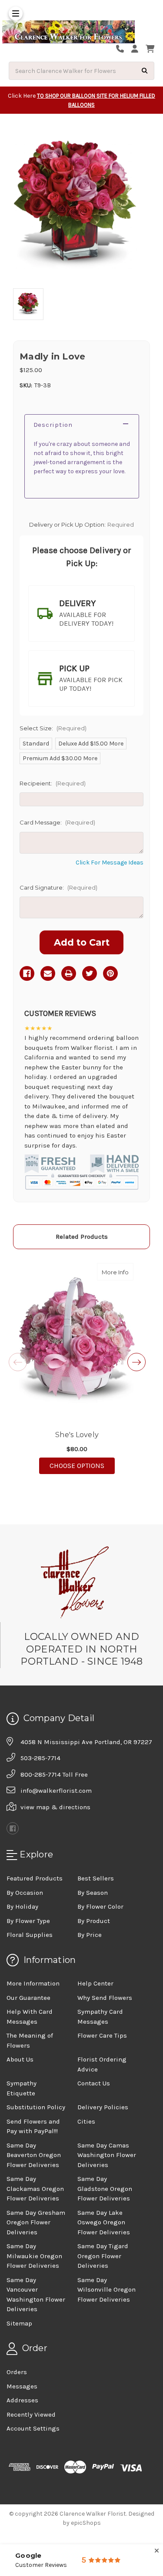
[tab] (81, 613)
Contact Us (94, 2083)
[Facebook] (27, 973)
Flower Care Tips (102, 2035)
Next (136, 1362)
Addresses (22, 2400)
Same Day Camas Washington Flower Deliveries (107, 2155)
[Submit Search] (145, 71)
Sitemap (19, 2323)
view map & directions (55, 1807)
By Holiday (22, 1906)
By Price (90, 1935)
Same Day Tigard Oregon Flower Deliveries (103, 2256)
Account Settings (33, 2428)
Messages (22, 2386)
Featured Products (35, 1878)
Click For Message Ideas (110, 863)
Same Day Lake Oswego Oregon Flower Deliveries (104, 2222)
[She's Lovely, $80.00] (77, 1341)
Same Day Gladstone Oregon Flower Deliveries (105, 2188)
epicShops (86, 2523)
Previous (18, 1362)
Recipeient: (53, 783)
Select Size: (53, 728)
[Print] (69, 973)
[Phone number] (123, 49)
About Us (20, 2059)
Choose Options (82, 1465)
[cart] (150, 49)
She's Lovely (77, 1435)
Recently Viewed (31, 2414)
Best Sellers (96, 1878)
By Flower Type (28, 1921)
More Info (118, 1272)
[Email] (48, 973)
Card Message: (57, 822)
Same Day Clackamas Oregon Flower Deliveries (35, 2188)
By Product (94, 1921)
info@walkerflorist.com (56, 1791)
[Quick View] (124, 1272)
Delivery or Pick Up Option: (82, 524)
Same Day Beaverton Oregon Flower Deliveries (34, 2155)
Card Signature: (58, 887)
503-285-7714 (40, 1758)
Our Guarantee (28, 1998)
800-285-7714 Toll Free (54, 1775)
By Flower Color (100, 1906)
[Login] (138, 49)
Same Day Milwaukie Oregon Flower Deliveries (34, 2256)
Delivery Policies (103, 2107)
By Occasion (25, 1893)
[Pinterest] (110, 973)
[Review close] (157, 2551)
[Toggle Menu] (16, 13)
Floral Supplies (30, 1935)
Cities (86, 2121)
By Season (93, 1893)
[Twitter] (90, 973)
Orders (17, 2372)
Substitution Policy (36, 2107)
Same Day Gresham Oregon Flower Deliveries (36, 2222)
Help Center (95, 1983)
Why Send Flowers (105, 1998)
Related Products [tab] (82, 1237)
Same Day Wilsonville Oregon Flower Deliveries (106, 2290)
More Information (33, 1983)
